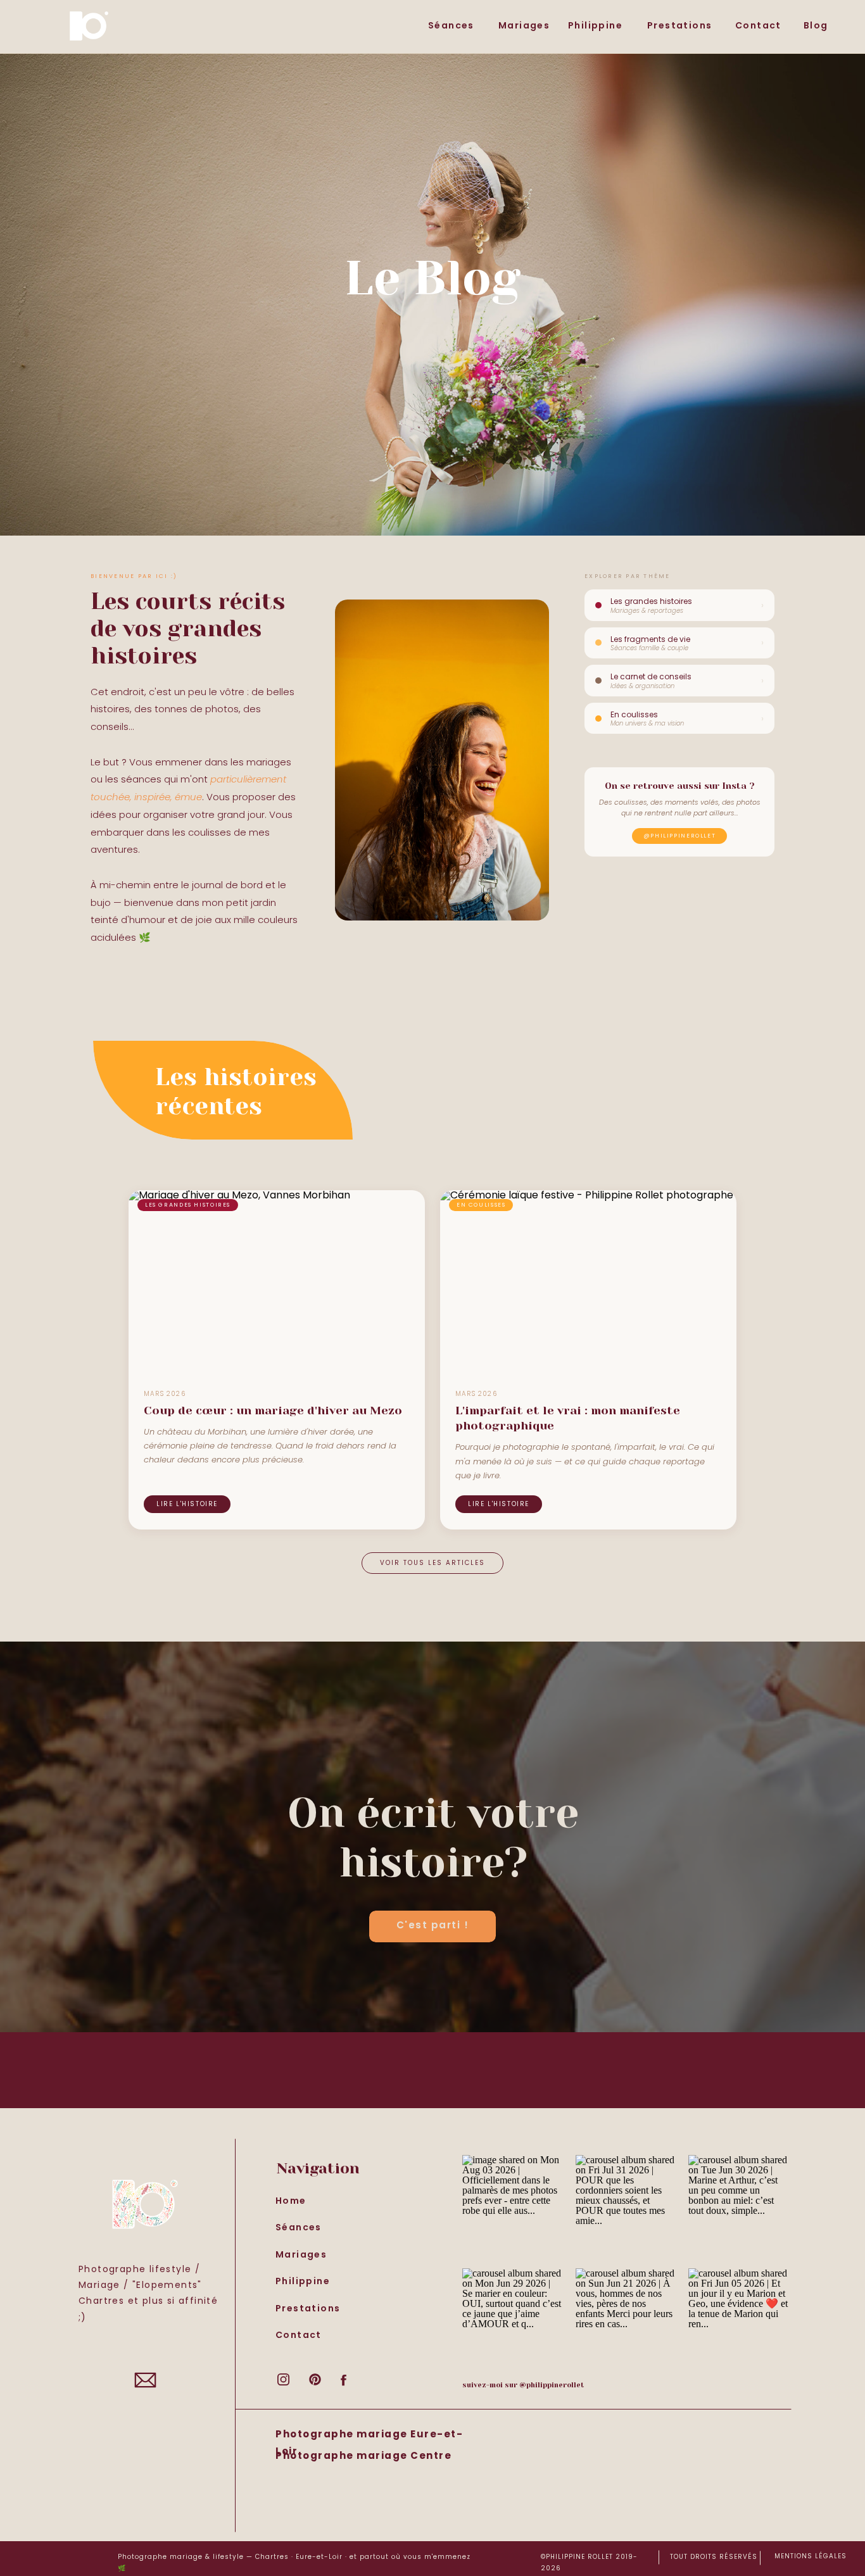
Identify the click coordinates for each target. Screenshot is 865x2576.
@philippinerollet (680, 836)
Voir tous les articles (432, 1563)
